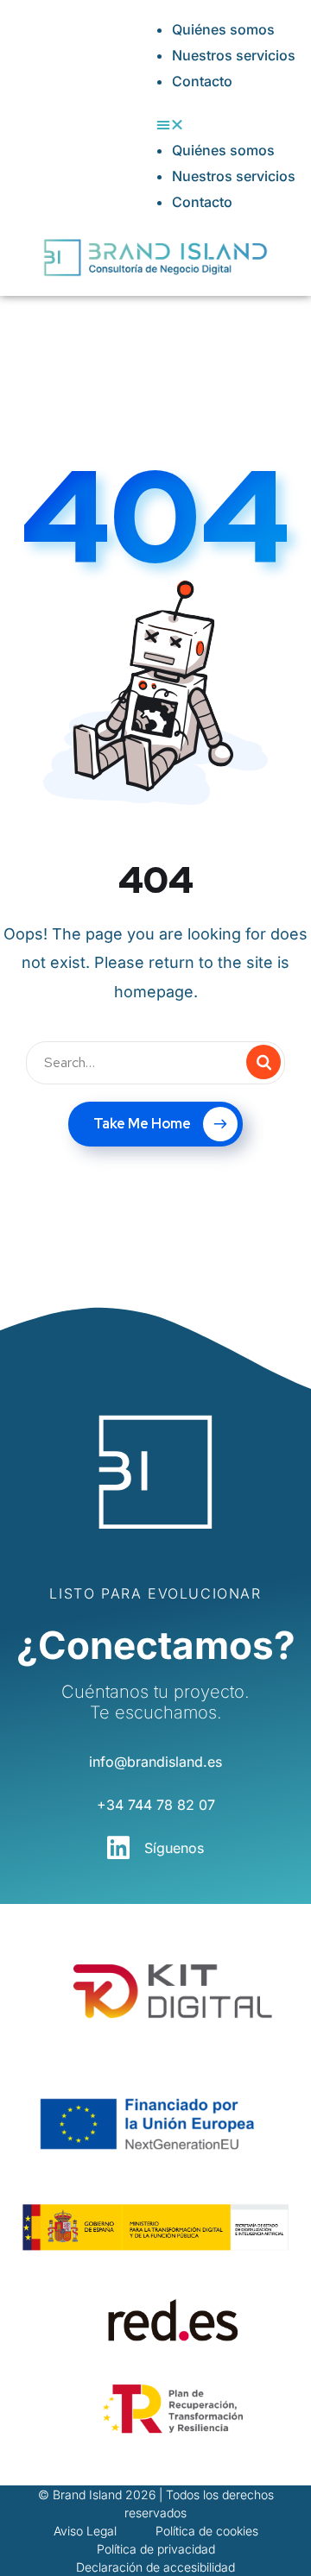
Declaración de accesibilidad (155, 2567)
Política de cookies (207, 2531)
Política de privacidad (156, 2549)
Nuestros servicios (234, 55)
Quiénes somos (223, 29)
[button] (226, 124)
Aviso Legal (85, 2531)
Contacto (202, 81)
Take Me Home (142, 1124)
